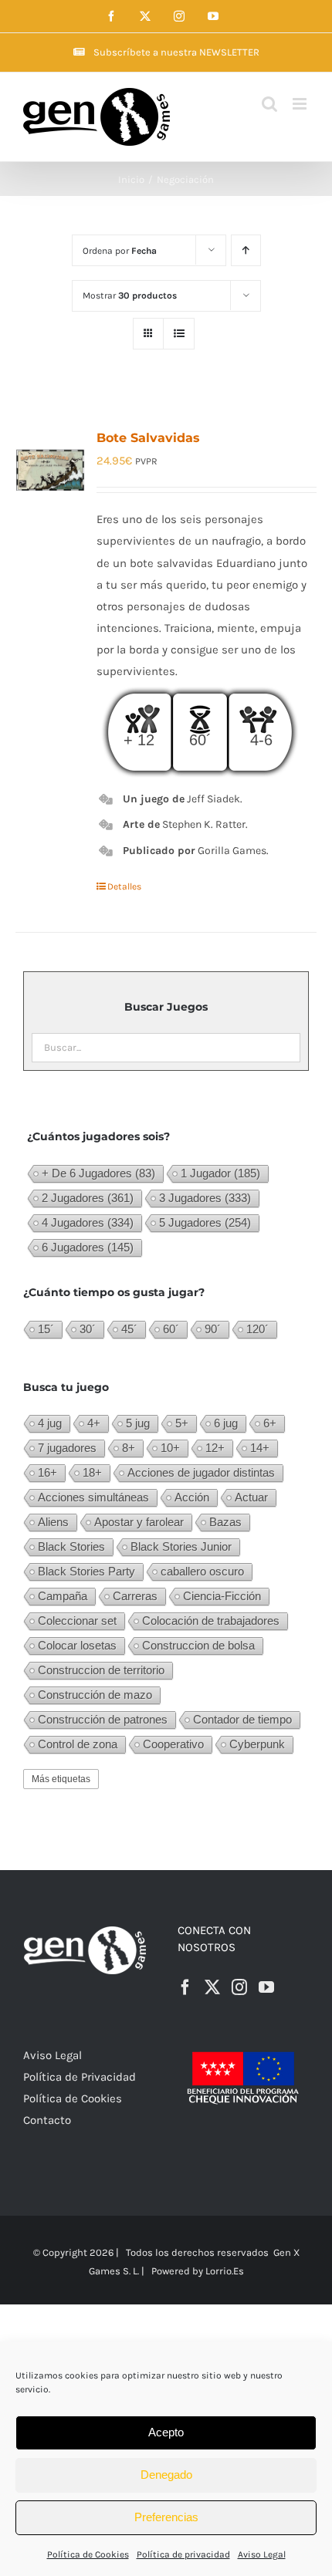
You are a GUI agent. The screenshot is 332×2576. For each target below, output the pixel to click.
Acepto (166, 2432)
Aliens (53, 1522)
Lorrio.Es (225, 2271)
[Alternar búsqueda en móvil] (269, 104)
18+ (92, 1472)
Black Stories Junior (181, 1546)
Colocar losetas (77, 1645)
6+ (270, 1423)
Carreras (135, 1596)
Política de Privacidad (80, 2077)
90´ (213, 1329)
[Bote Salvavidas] (50, 472)
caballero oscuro (202, 1571)
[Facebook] (185, 1987)
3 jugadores (205, 1198)
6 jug (226, 1423)
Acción (192, 1497)
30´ (88, 1329)
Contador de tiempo (242, 1719)
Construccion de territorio (101, 1670)
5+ (182, 1423)
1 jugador (220, 1173)
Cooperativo (173, 1744)
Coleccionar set (77, 1621)
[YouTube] (266, 1987)
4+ (94, 1423)
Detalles (124, 886)
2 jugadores (88, 1198)
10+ (170, 1448)
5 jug (138, 1423)
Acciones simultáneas (93, 1497)
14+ (260, 1448)
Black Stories (71, 1546)
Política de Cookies (88, 2554)
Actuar (251, 1497)
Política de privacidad (183, 2554)
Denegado (166, 2475)
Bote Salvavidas (148, 438)
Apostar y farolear (139, 1522)
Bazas (225, 1522)
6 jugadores (88, 1247)
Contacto (47, 2120)
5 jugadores (205, 1222)
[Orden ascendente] (246, 250)
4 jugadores (88, 1222)
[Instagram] (239, 1987)
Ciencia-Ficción (222, 1596)
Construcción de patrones (103, 1719)
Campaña (63, 1596)
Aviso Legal (262, 2554)
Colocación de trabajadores (211, 1621)
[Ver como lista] (179, 334)
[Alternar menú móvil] (301, 104)
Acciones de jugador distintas (201, 1472)
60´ (171, 1329)
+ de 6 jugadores (98, 1173)
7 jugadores (67, 1448)
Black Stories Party (86, 1571)
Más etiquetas (61, 1779)
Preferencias (166, 2517)
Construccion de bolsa (198, 1645)
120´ (257, 1329)
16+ (47, 1472)
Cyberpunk (257, 1744)
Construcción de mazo (95, 1695)
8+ (129, 1448)
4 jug (50, 1423)
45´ (129, 1329)
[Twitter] (212, 1987)
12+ (215, 1448)
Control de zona (78, 1744)
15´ (46, 1329)
